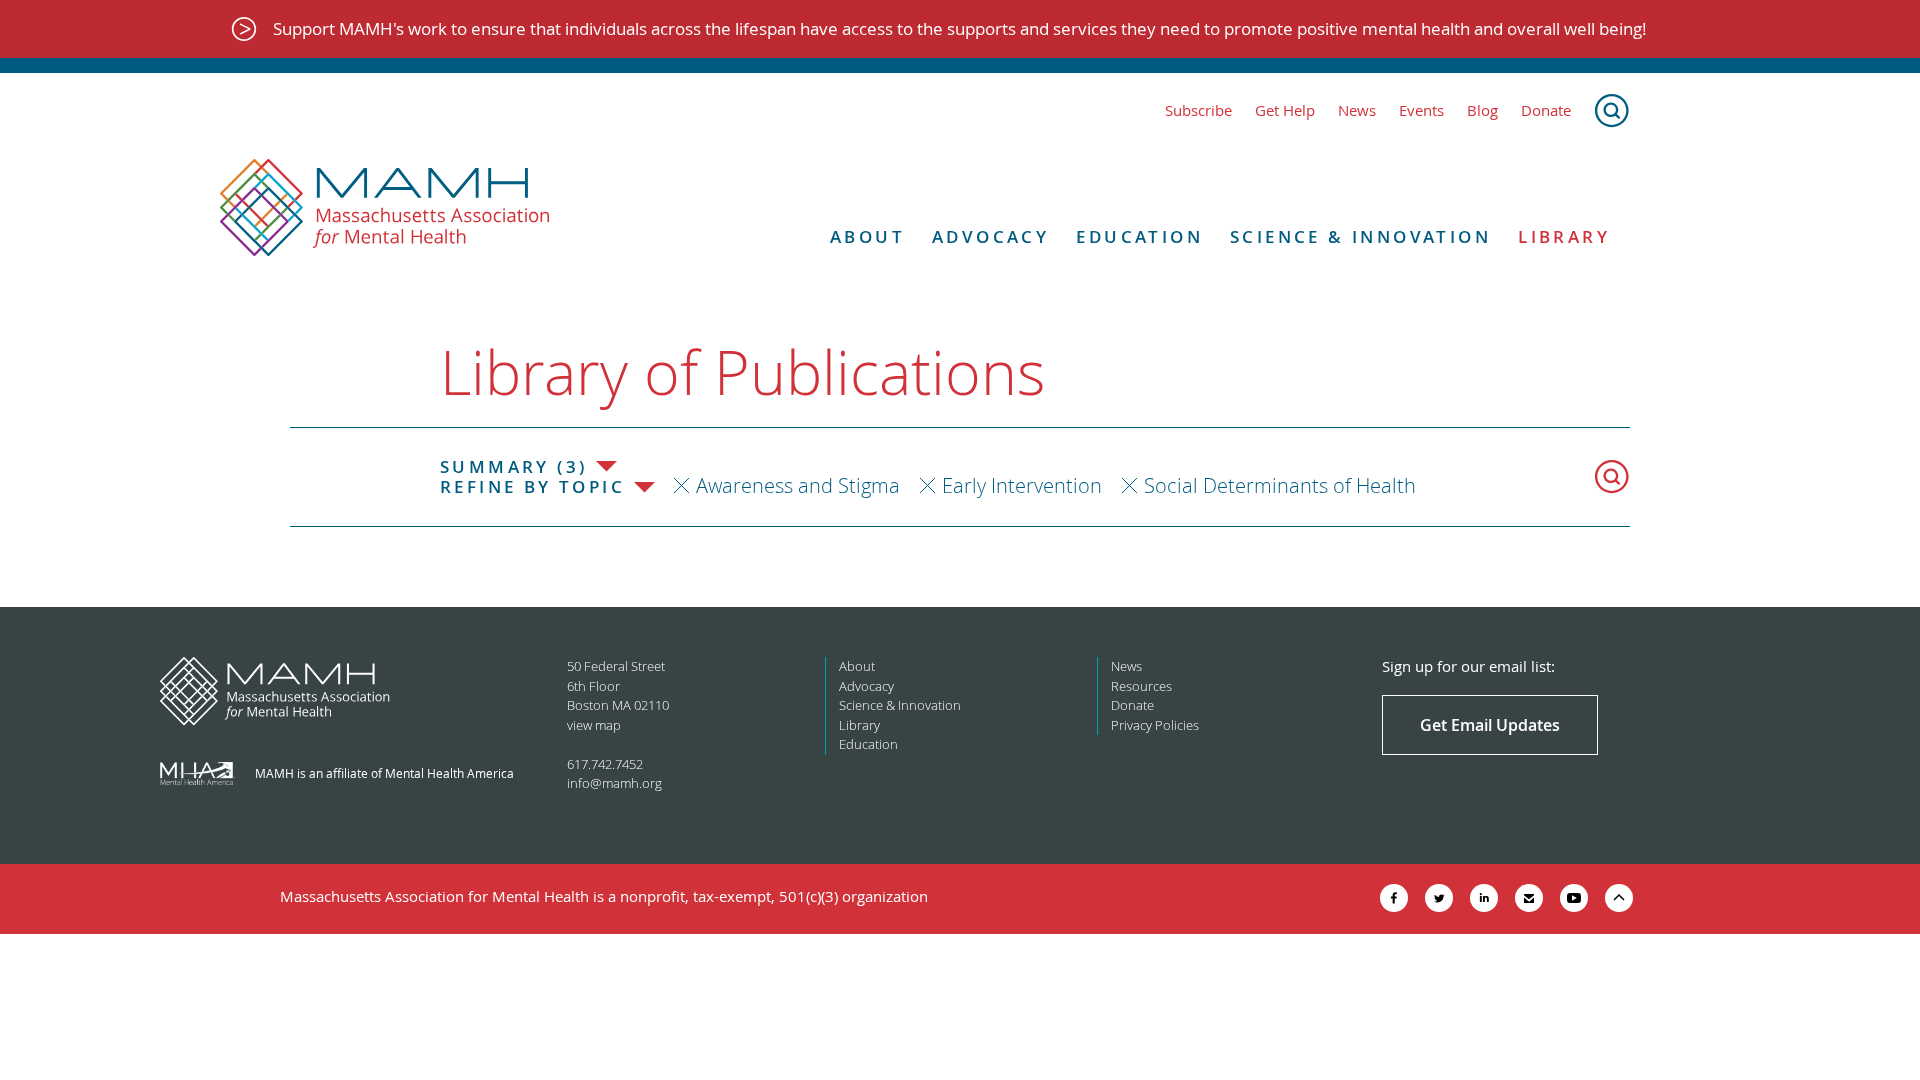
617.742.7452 (605, 764)
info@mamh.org (614, 783)
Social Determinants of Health (1280, 485)
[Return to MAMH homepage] (385, 208)
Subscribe (1198, 110)
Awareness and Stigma (798, 485)
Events (1421, 110)
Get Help (1285, 110)
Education (1139, 237)
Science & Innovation (1360, 237)
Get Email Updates (1490, 725)
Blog (1482, 110)
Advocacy (990, 237)
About (867, 237)
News (1357, 110)
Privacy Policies (1155, 725)
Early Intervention (1022, 485)
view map (594, 725)
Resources (1141, 686)
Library (1564, 237)
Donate (1546, 110)
